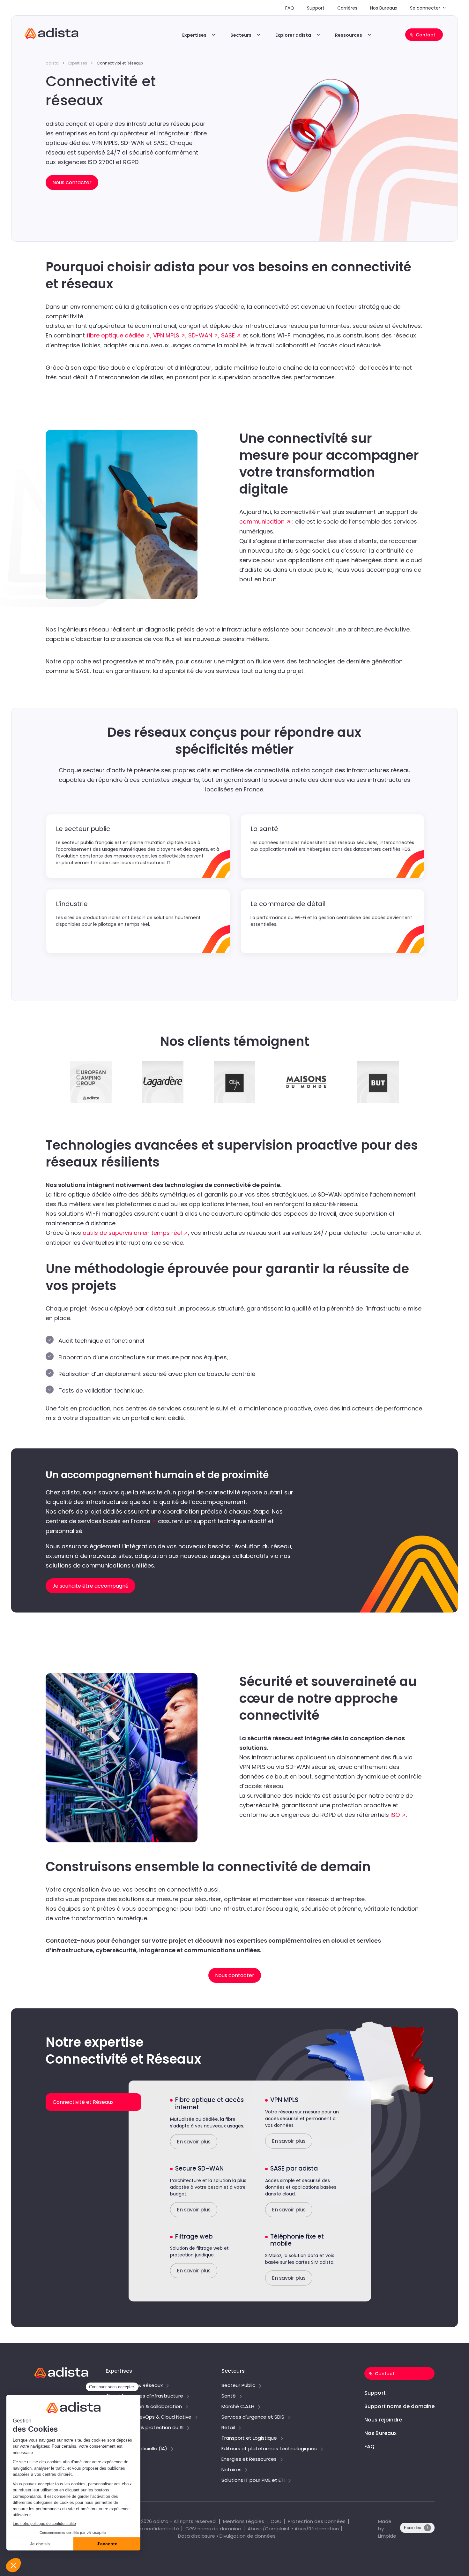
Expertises (194, 35)
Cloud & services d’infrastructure (144, 2396)
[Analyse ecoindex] (417, 2531)
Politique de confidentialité (147, 2529)
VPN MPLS (166, 335)
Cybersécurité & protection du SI (145, 2428)
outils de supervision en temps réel (132, 1233)
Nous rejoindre (383, 2420)
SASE (228, 335)
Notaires (231, 2470)
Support (316, 8)
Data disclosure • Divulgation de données (227, 2536)
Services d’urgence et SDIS (253, 2417)
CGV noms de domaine (213, 2529)
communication (262, 521)
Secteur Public (238, 2386)
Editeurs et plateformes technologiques (269, 2449)
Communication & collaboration (144, 2407)
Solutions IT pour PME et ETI (253, 2481)
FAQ (290, 8)
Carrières (347, 8)
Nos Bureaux (384, 8)
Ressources (349, 35)
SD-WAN (200, 335)
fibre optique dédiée (115, 335)
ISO (395, 1815)
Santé (229, 2396)
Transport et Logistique (249, 2438)
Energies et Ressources (249, 2459)
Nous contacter (235, 1975)
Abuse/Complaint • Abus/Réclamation (293, 2529)
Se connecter (425, 8)
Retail (228, 2428)
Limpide (387, 2536)
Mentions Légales (244, 2521)
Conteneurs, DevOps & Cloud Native (149, 2417)
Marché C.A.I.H (238, 2407)
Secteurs (241, 35)
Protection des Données (317, 2521)
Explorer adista (293, 35)
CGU (276, 2521)
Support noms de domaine (399, 2406)
